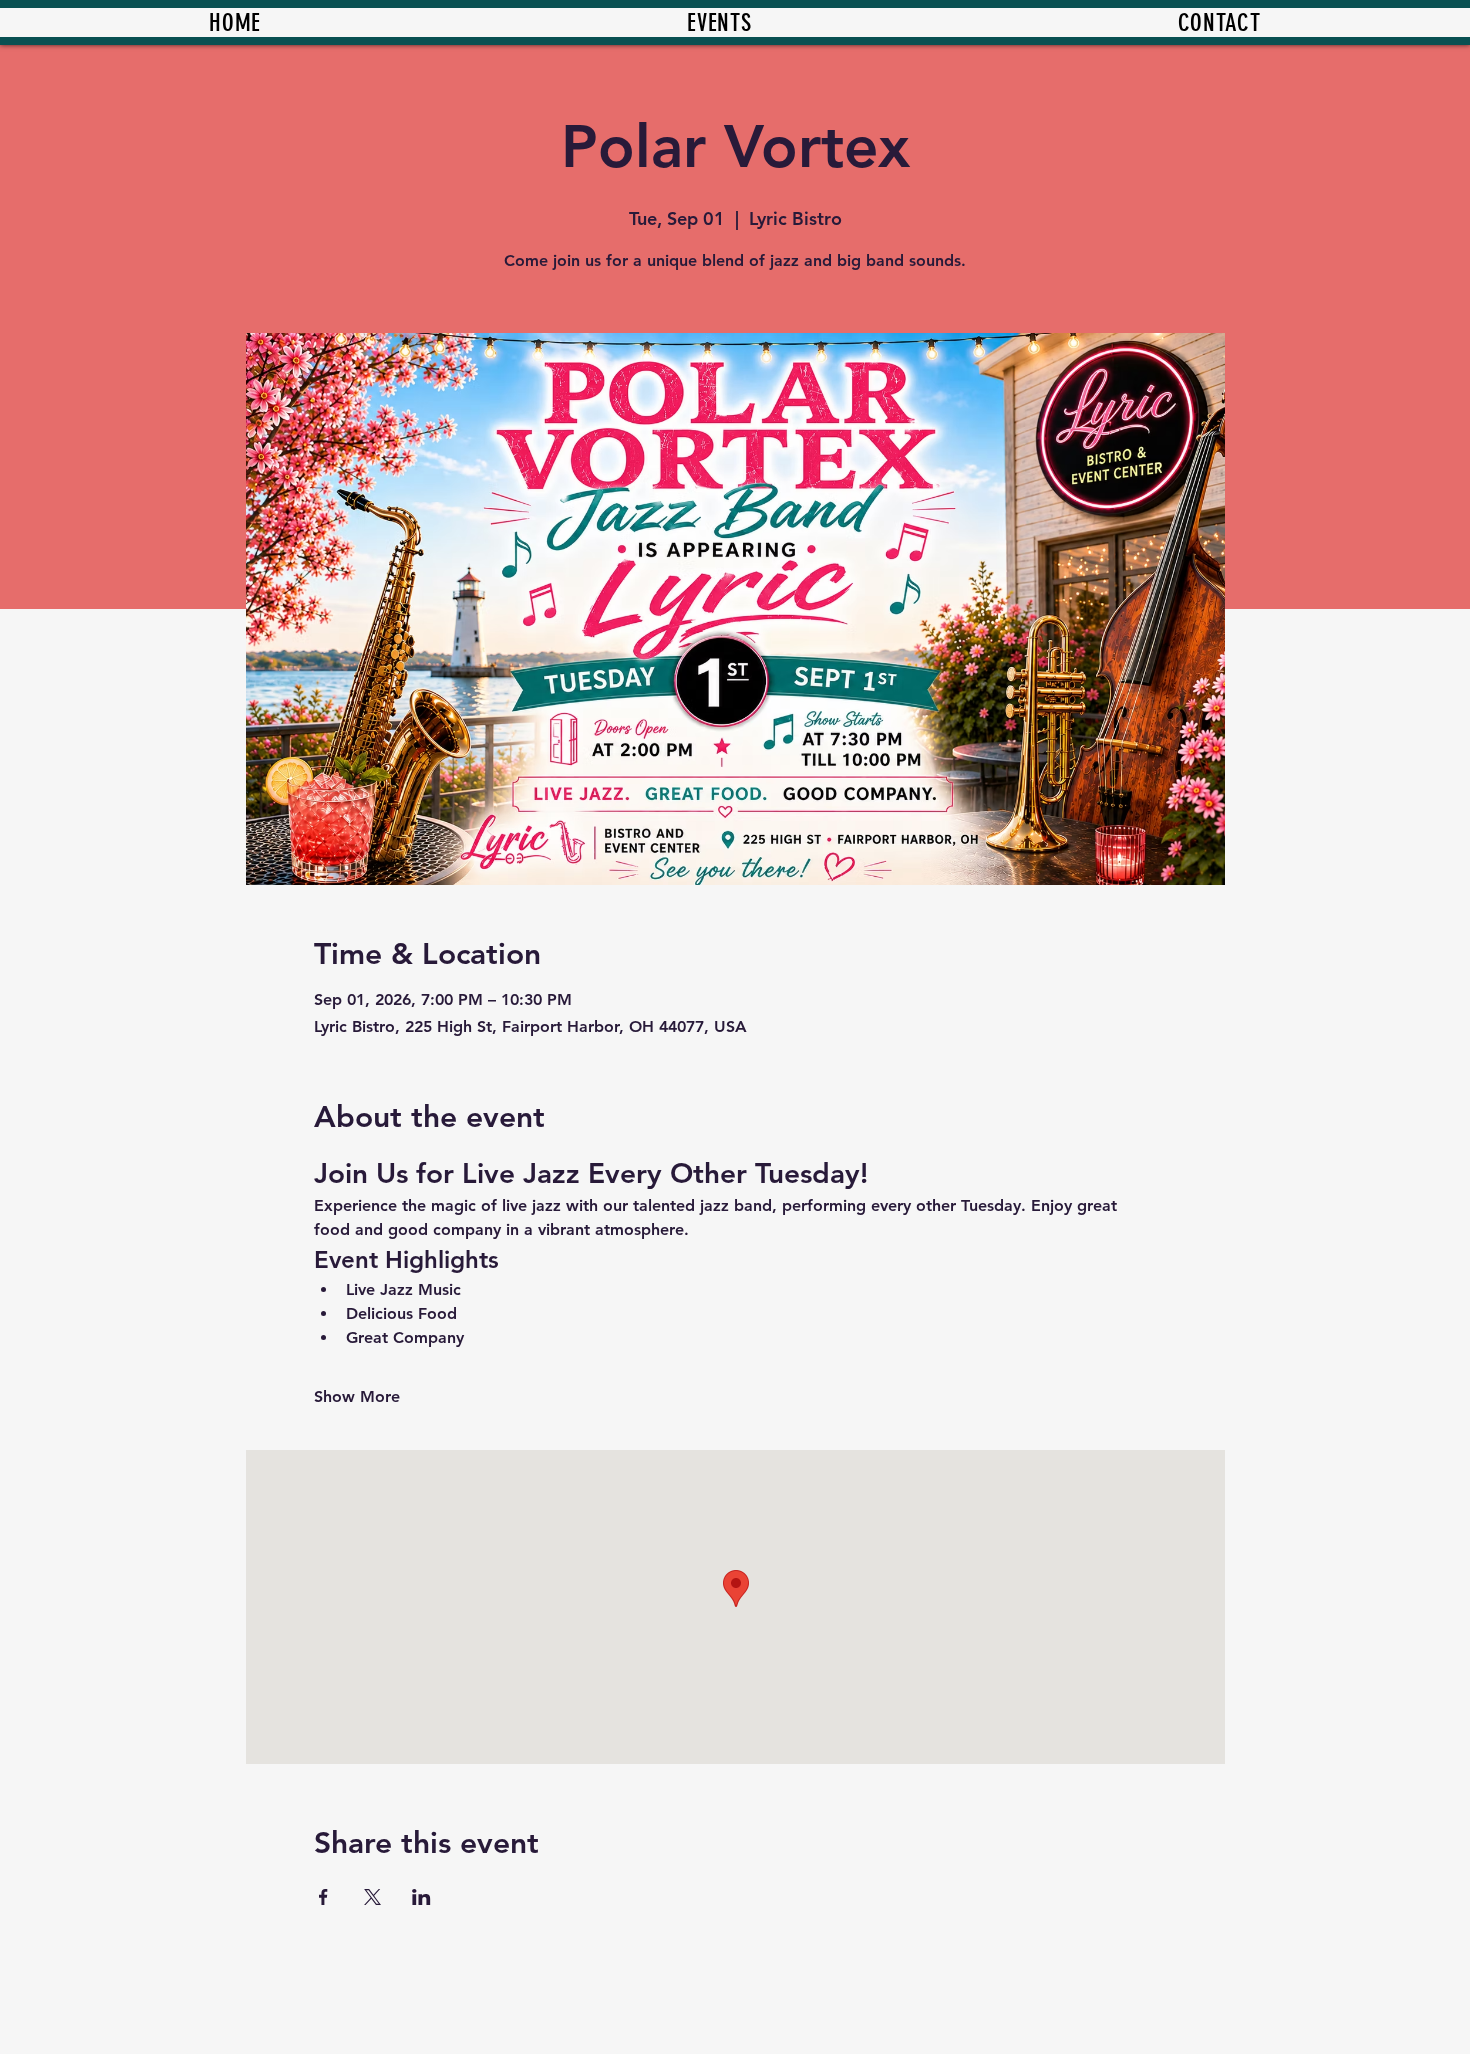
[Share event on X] (372, 1897)
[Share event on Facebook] (323, 1897)
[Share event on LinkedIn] (421, 1897)
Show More (357, 1396)
